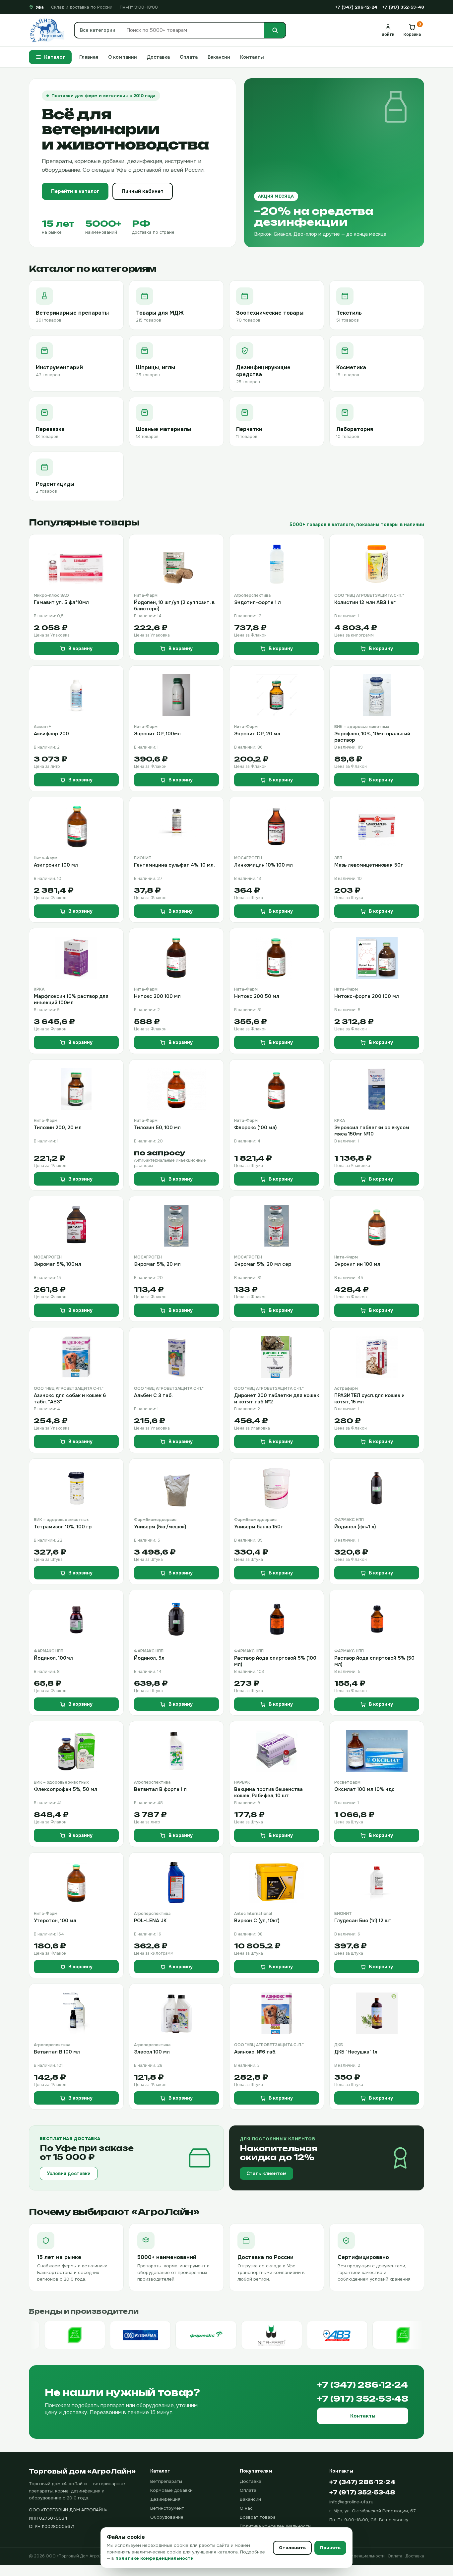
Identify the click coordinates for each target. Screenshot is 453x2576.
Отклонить (292, 2548)
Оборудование (167, 2517)
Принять (330, 2548)
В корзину (80, 648)
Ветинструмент (167, 2508)
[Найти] (275, 30)
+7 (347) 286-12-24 (356, 7)
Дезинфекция (165, 2499)
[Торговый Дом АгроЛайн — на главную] (47, 30)
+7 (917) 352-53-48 (403, 7)
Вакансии (219, 57)
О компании (123, 57)
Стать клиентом (266, 2174)
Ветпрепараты (166, 2481)
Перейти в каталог (75, 191)
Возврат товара (258, 2517)
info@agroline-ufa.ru (351, 2502)
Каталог (55, 57)
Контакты (252, 57)
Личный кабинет (143, 191)
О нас (246, 2508)
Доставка (158, 57)
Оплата (189, 57)
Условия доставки (69, 2174)
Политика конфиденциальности (275, 2526)
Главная (89, 57)
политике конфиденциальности (155, 2558)
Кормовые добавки (171, 2490)
